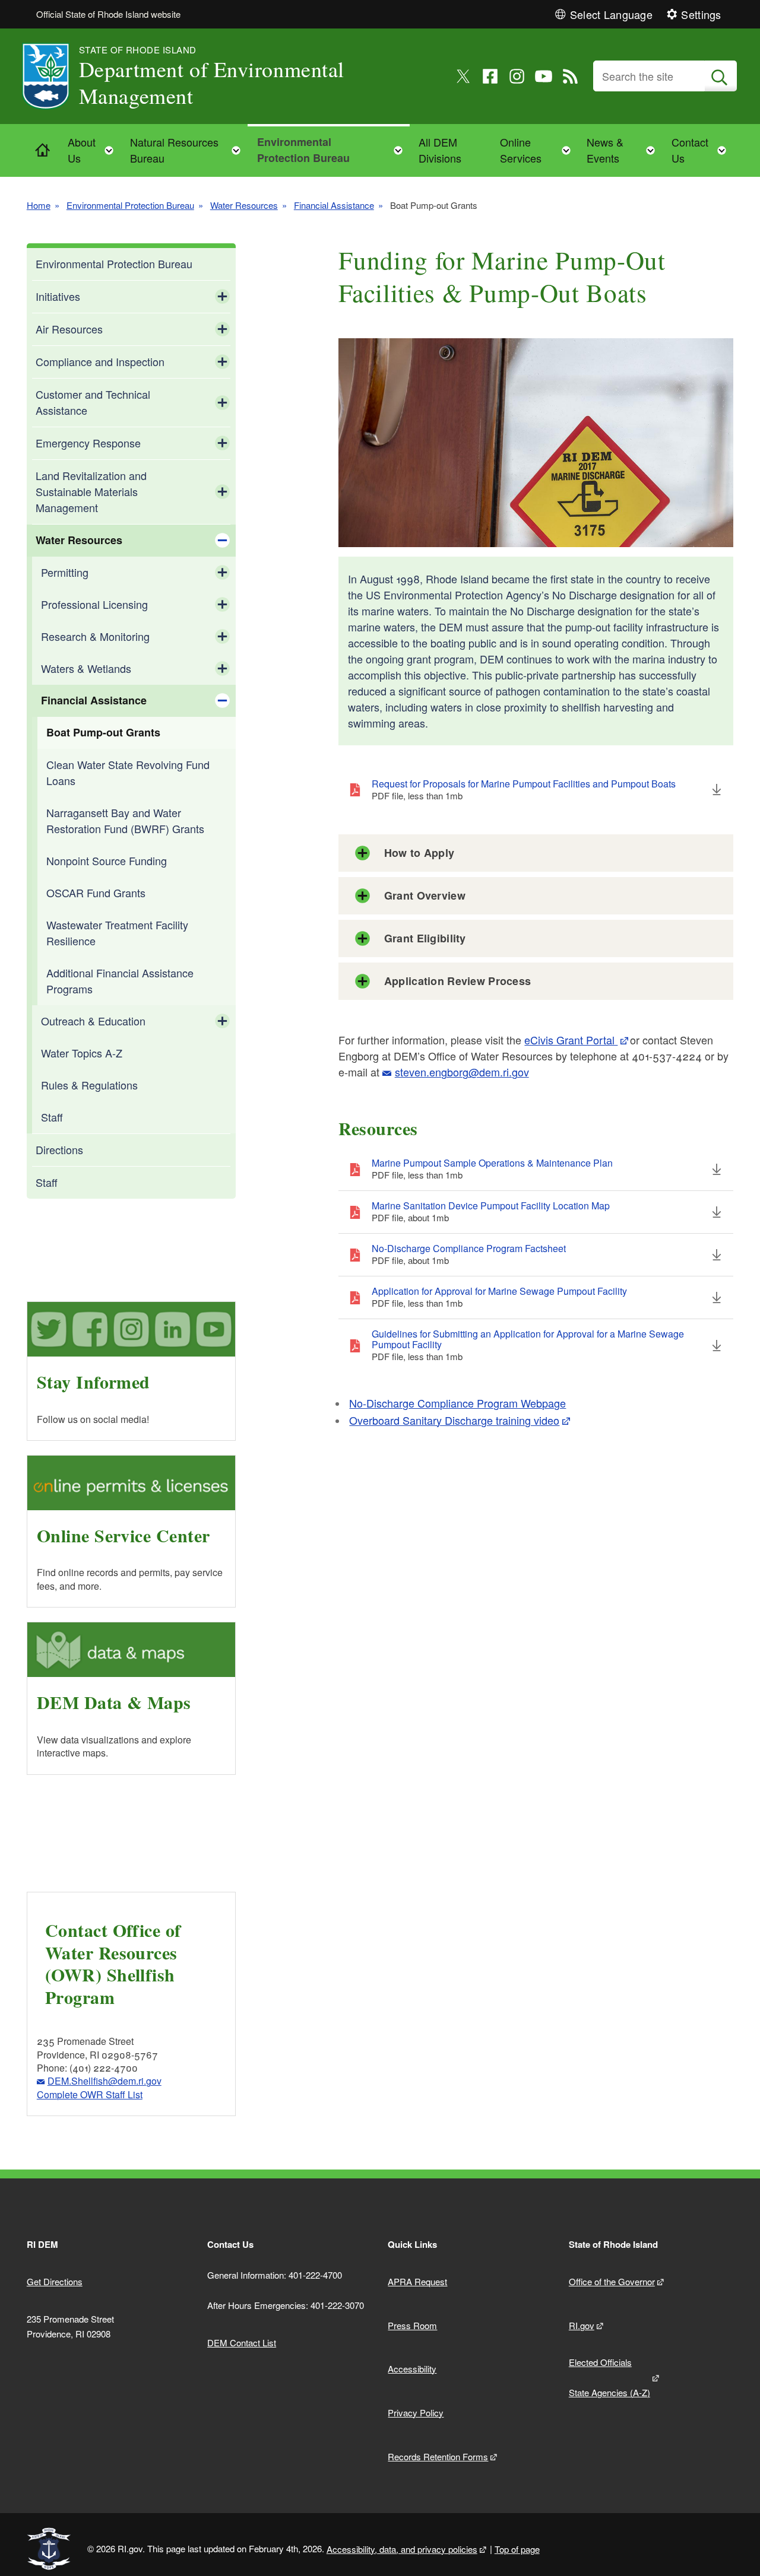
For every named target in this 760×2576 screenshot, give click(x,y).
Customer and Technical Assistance (93, 402)
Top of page (517, 2549)
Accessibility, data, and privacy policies (402, 2549)
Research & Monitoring (95, 636)
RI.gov (582, 2325)
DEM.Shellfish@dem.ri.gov (104, 2081)
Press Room (412, 2325)
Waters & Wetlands (86, 668)
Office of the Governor (612, 2281)
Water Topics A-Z (82, 1053)
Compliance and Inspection (100, 361)
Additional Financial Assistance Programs (120, 981)
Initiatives (58, 296)
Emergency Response (88, 443)
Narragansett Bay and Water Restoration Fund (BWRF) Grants (125, 820)
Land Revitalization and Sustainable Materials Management (91, 491)
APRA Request (417, 2281)
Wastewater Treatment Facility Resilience (117, 933)
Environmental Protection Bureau (130, 205)
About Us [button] (94, 150)
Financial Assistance (334, 205)
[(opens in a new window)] (463, 76)
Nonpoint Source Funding (107, 860)
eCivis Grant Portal (571, 1040)
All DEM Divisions (440, 150)
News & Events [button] (624, 150)
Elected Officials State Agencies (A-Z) (609, 2377)
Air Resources (69, 329)
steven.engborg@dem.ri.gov (462, 1072)
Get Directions (55, 2281)
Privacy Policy (416, 2413)
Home (39, 205)
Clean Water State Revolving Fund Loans (128, 772)
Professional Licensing (94, 604)
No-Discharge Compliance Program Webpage (457, 1403)
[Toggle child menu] (222, 297)
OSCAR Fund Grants (96, 892)
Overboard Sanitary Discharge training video (454, 1420)
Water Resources (244, 205)
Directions (59, 1149)
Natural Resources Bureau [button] (189, 150)
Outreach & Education (93, 1021)
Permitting (65, 572)
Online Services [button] (539, 150)
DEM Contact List (242, 2342)
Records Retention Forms (438, 2456)
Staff (52, 1117)
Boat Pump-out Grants (103, 732)
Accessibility (412, 2369)
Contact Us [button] (702, 150)
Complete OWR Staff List (90, 2094)
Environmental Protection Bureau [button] (333, 150)
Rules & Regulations (89, 1085)
